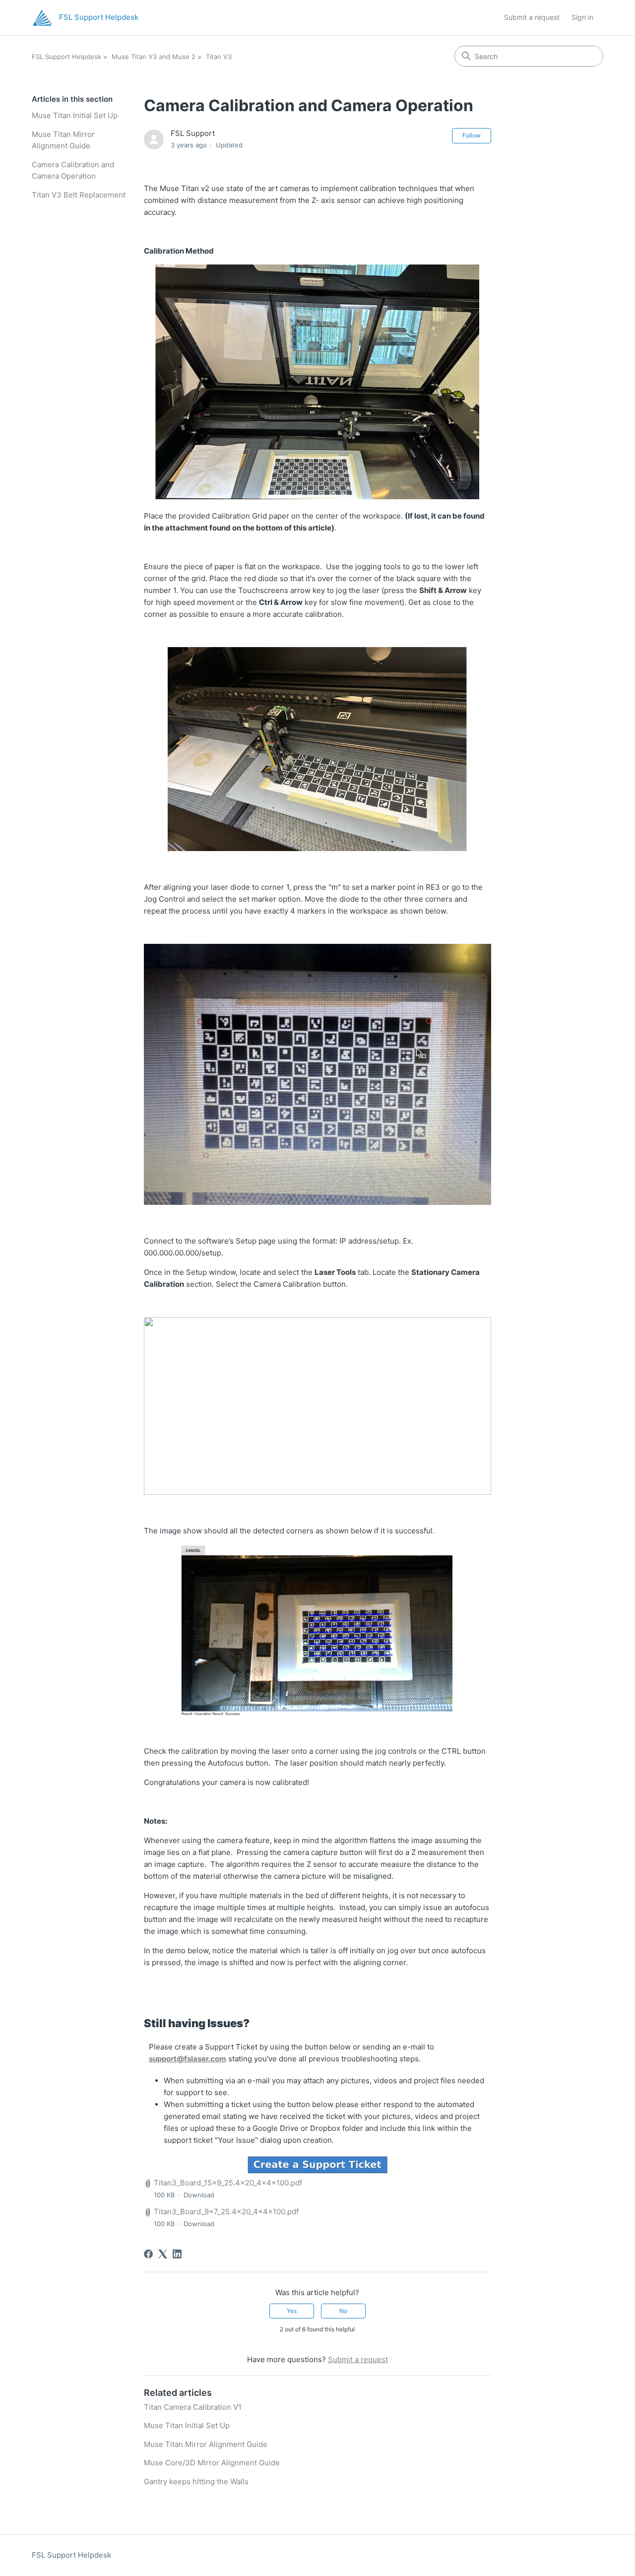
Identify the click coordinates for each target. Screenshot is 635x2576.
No (343, 2311)
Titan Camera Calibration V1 (193, 2407)
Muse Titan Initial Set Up (75, 115)
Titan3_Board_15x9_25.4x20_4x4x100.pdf (228, 2183)
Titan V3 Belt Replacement (79, 195)
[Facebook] (148, 2254)
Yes (292, 2311)
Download (199, 2195)
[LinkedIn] (177, 2254)
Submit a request (532, 17)
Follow (472, 135)
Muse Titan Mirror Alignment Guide (63, 140)
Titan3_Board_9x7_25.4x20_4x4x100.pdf (226, 2212)
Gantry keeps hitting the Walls (196, 2481)
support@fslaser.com (188, 2059)
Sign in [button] (582, 17)
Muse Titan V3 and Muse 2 (154, 57)
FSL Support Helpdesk (66, 57)
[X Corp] (163, 2254)
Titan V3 (219, 57)
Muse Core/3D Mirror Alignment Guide (212, 2463)
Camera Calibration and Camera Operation (73, 170)
